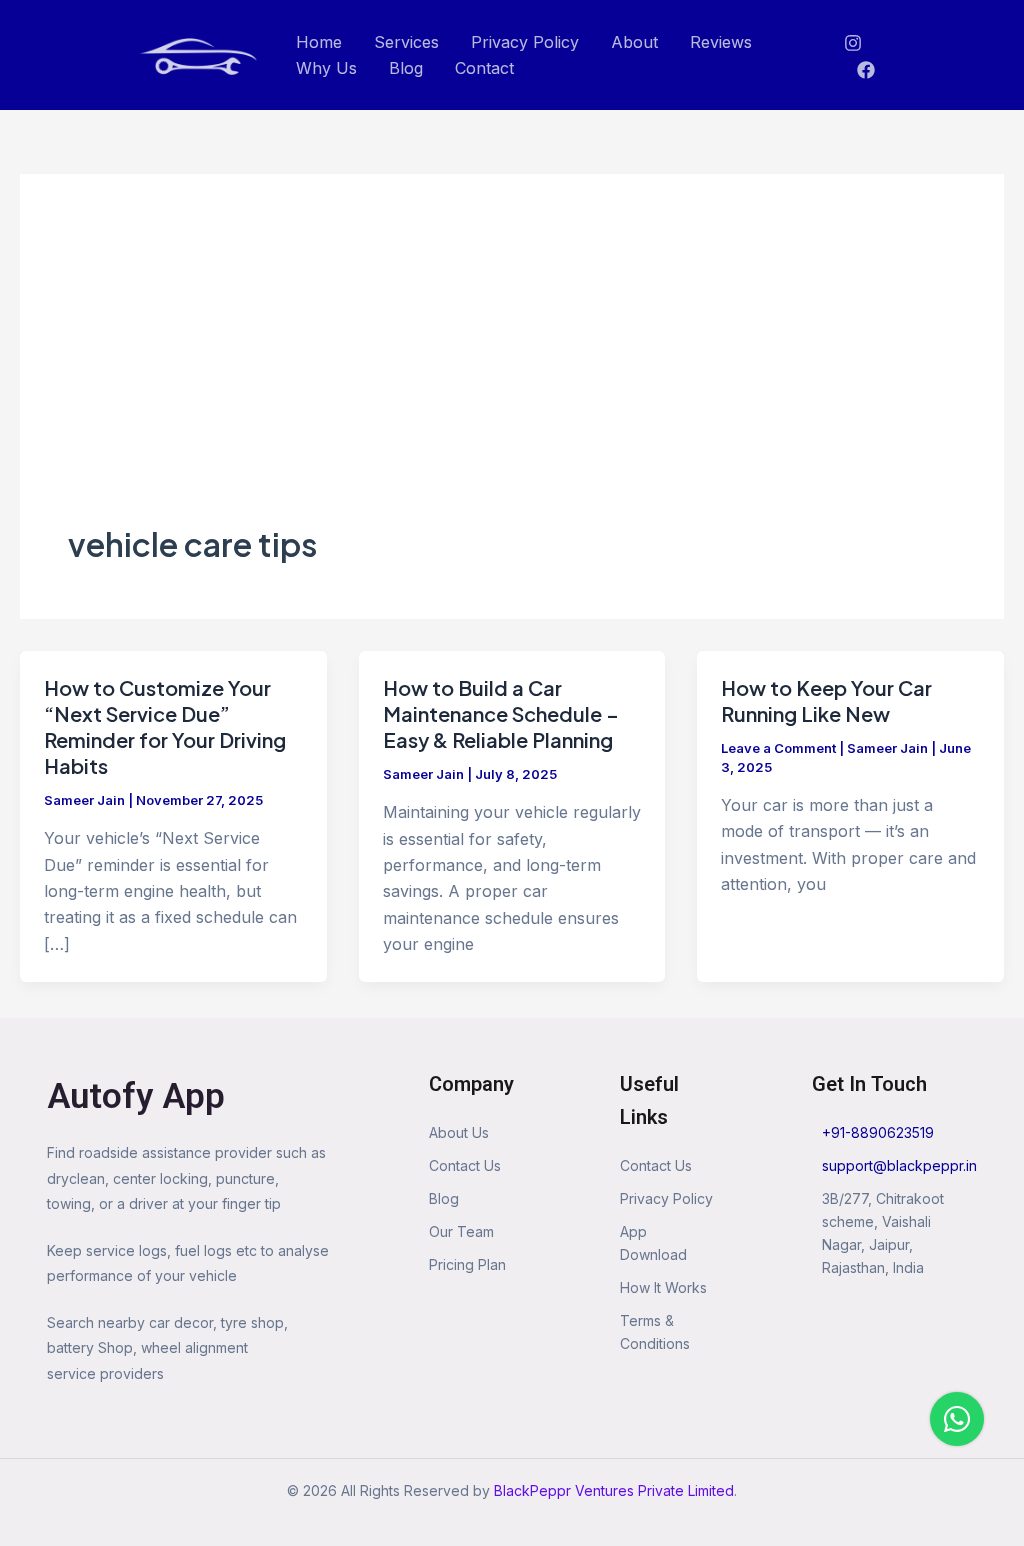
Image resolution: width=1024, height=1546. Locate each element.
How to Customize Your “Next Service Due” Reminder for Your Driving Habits (165, 726)
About (634, 42)
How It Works (663, 1287)
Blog (406, 68)
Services (406, 42)
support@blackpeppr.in (899, 1165)
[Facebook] (866, 70)
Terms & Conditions (655, 1332)
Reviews (721, 42)
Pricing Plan (467, 1264)
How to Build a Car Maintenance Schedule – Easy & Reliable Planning (501, 713)
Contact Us (465, 1165)
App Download (653, 1243)
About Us (459, 1132)
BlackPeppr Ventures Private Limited (614, 1490)
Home (319, 42)
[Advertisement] (512, 372)
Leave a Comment (778, 748)
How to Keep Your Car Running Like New (826, 700)
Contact (484, 68)
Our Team (461, 1231)
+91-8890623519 (878, 1132)
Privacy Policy (525, 42)
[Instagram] (853, 43)
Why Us (326, 68)
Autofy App (136, 1096)
